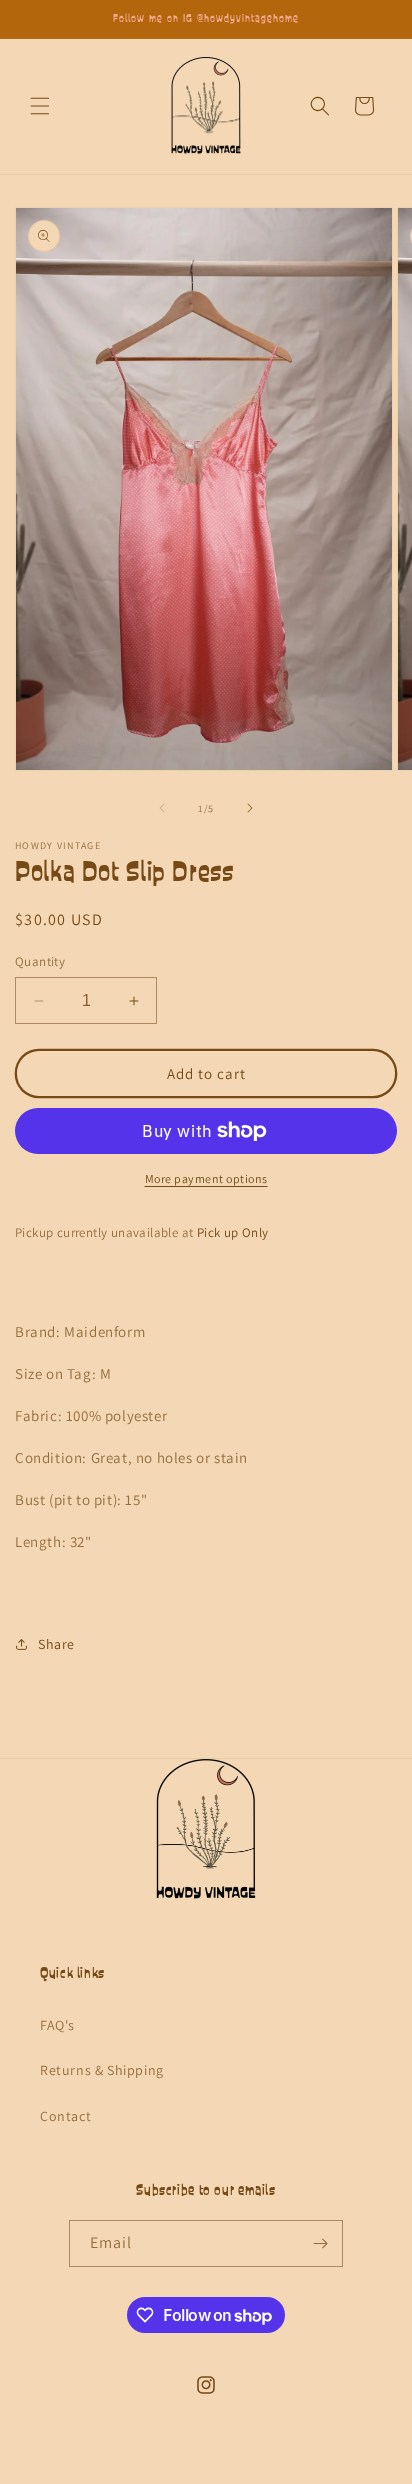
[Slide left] (162, 808)
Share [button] (56, 1644)
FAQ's (57, 2025)
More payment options (206, 1178)
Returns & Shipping (102, 2070)
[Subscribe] (320, 2243)
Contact (65, 2116)
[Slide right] (250, 808)
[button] (40, 106)
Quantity (40, 961)
